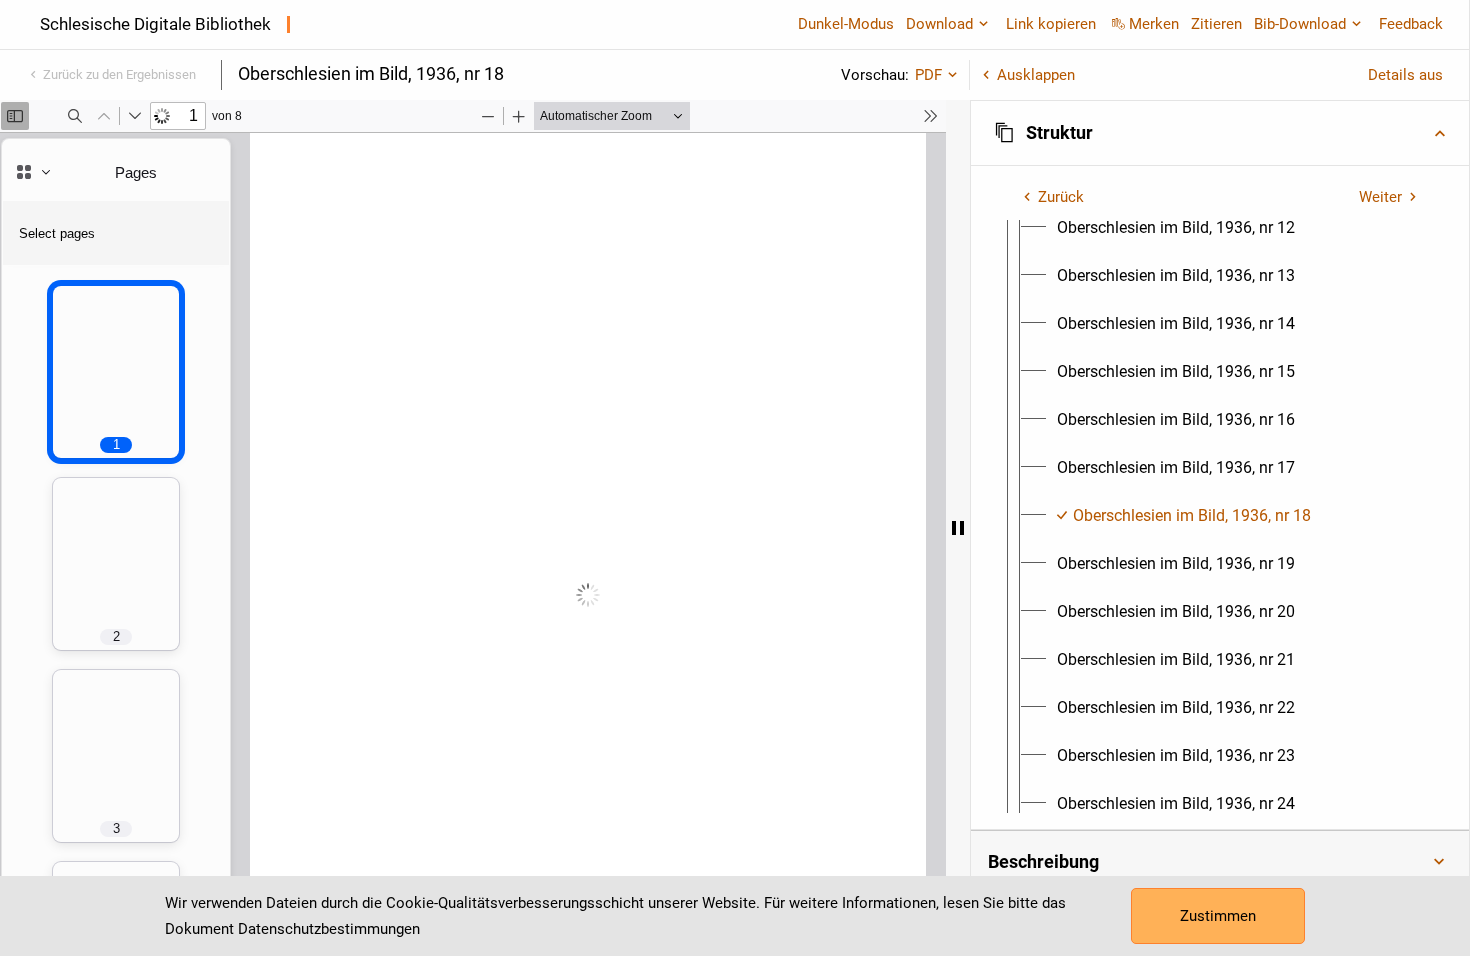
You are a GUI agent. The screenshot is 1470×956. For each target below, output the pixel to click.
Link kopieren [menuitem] (1051, 24)
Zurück (1061, 197)
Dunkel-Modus (846, 24)
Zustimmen (1218, 916)
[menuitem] (1176, 228)
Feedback (1411, 24)
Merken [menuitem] (1154, 24)
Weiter (1380, 197)
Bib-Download (1300, 24)
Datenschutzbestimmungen (329, 929)
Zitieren (1216, 24)
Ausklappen (1036, 75)
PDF (928, 75)
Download (939, 24)
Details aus (1405, 75)
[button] (1220, 133)
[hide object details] (958, 528)
